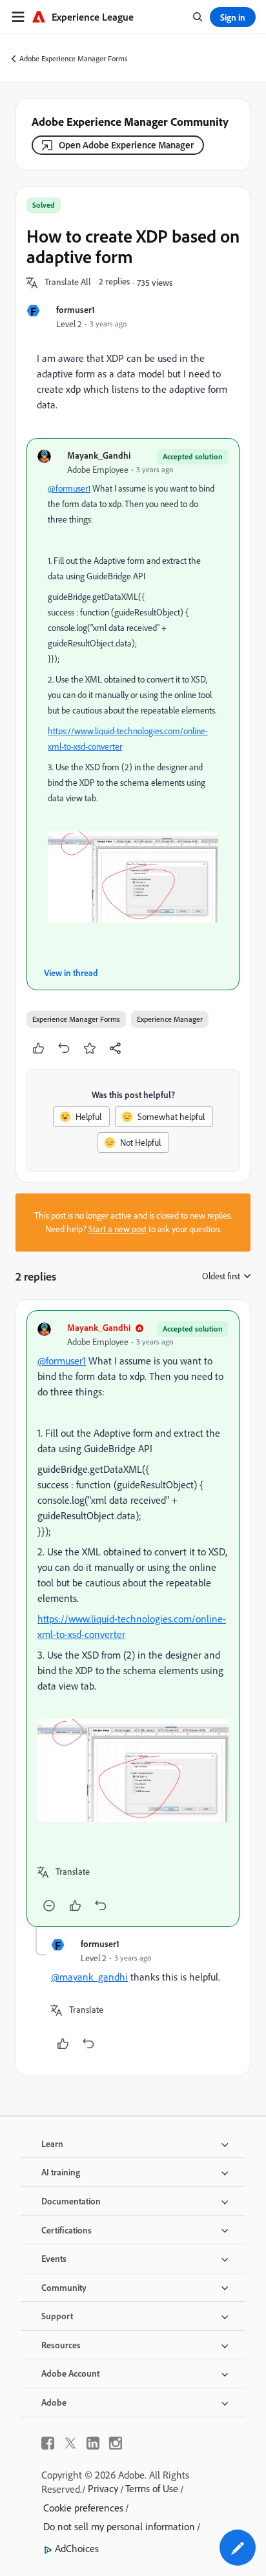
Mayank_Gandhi (99, 455)
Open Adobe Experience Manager (126, 145)
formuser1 (76, 309)
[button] (68, 283)
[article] (133, 1619)
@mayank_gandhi (89, 1977)
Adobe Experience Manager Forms (74, 58)
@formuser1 (69, 488)
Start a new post (118, 1229)
